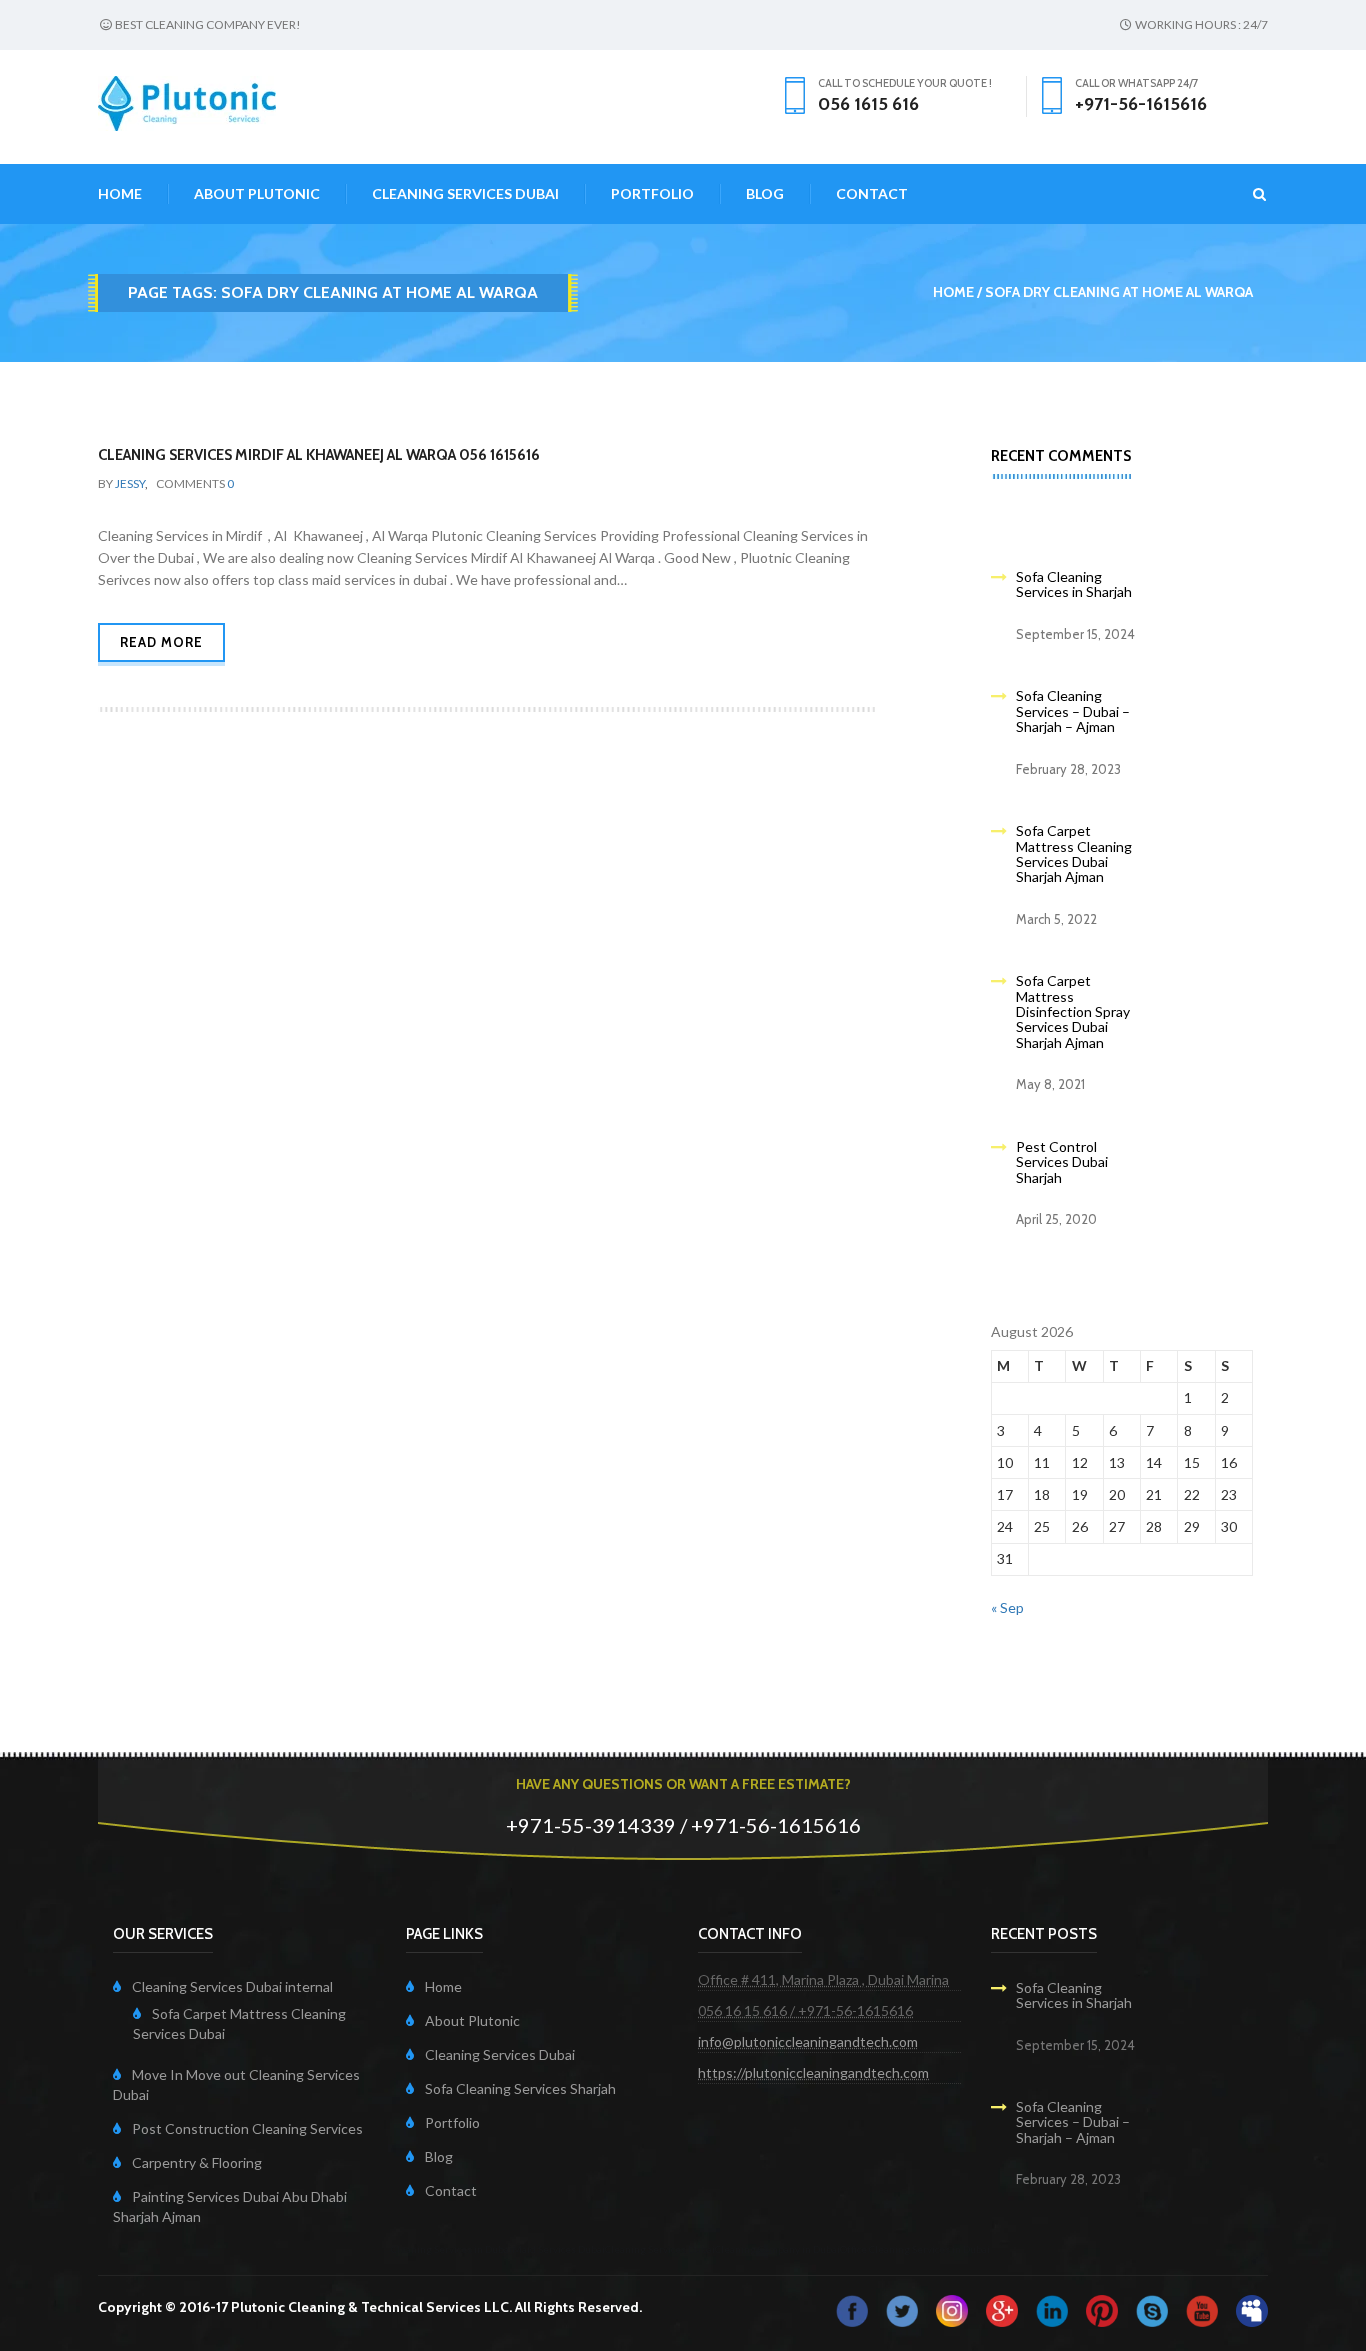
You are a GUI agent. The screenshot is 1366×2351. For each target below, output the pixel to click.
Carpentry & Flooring (197, 2162)
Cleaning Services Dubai (465, 193)
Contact (872, 193)
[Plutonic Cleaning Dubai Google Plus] (1002, 2308)
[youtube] (1202, 2308)
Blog (765, 193)
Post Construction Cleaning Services (247, 2128)
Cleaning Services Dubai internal (232, 1986)
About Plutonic (257, 193)
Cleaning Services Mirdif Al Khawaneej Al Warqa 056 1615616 (319, 455)
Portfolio (652, 193)
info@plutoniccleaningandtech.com (808, 2041)
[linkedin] (1052, 2308)
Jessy (130, 483)
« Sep (1007, 1607)
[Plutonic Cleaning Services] (952, 2308)
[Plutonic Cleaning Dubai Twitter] (902, 2308)
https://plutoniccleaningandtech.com (813, 2072)
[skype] (1152, 2308)
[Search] (1247, 194)
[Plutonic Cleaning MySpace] (1252, 2308)
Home (120, 193)
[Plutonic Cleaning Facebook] (852, 2308)
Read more (161, 642)
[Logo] (187, 101)
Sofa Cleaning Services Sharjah (520, 2088)
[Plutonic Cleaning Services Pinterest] (1102, 2308)
